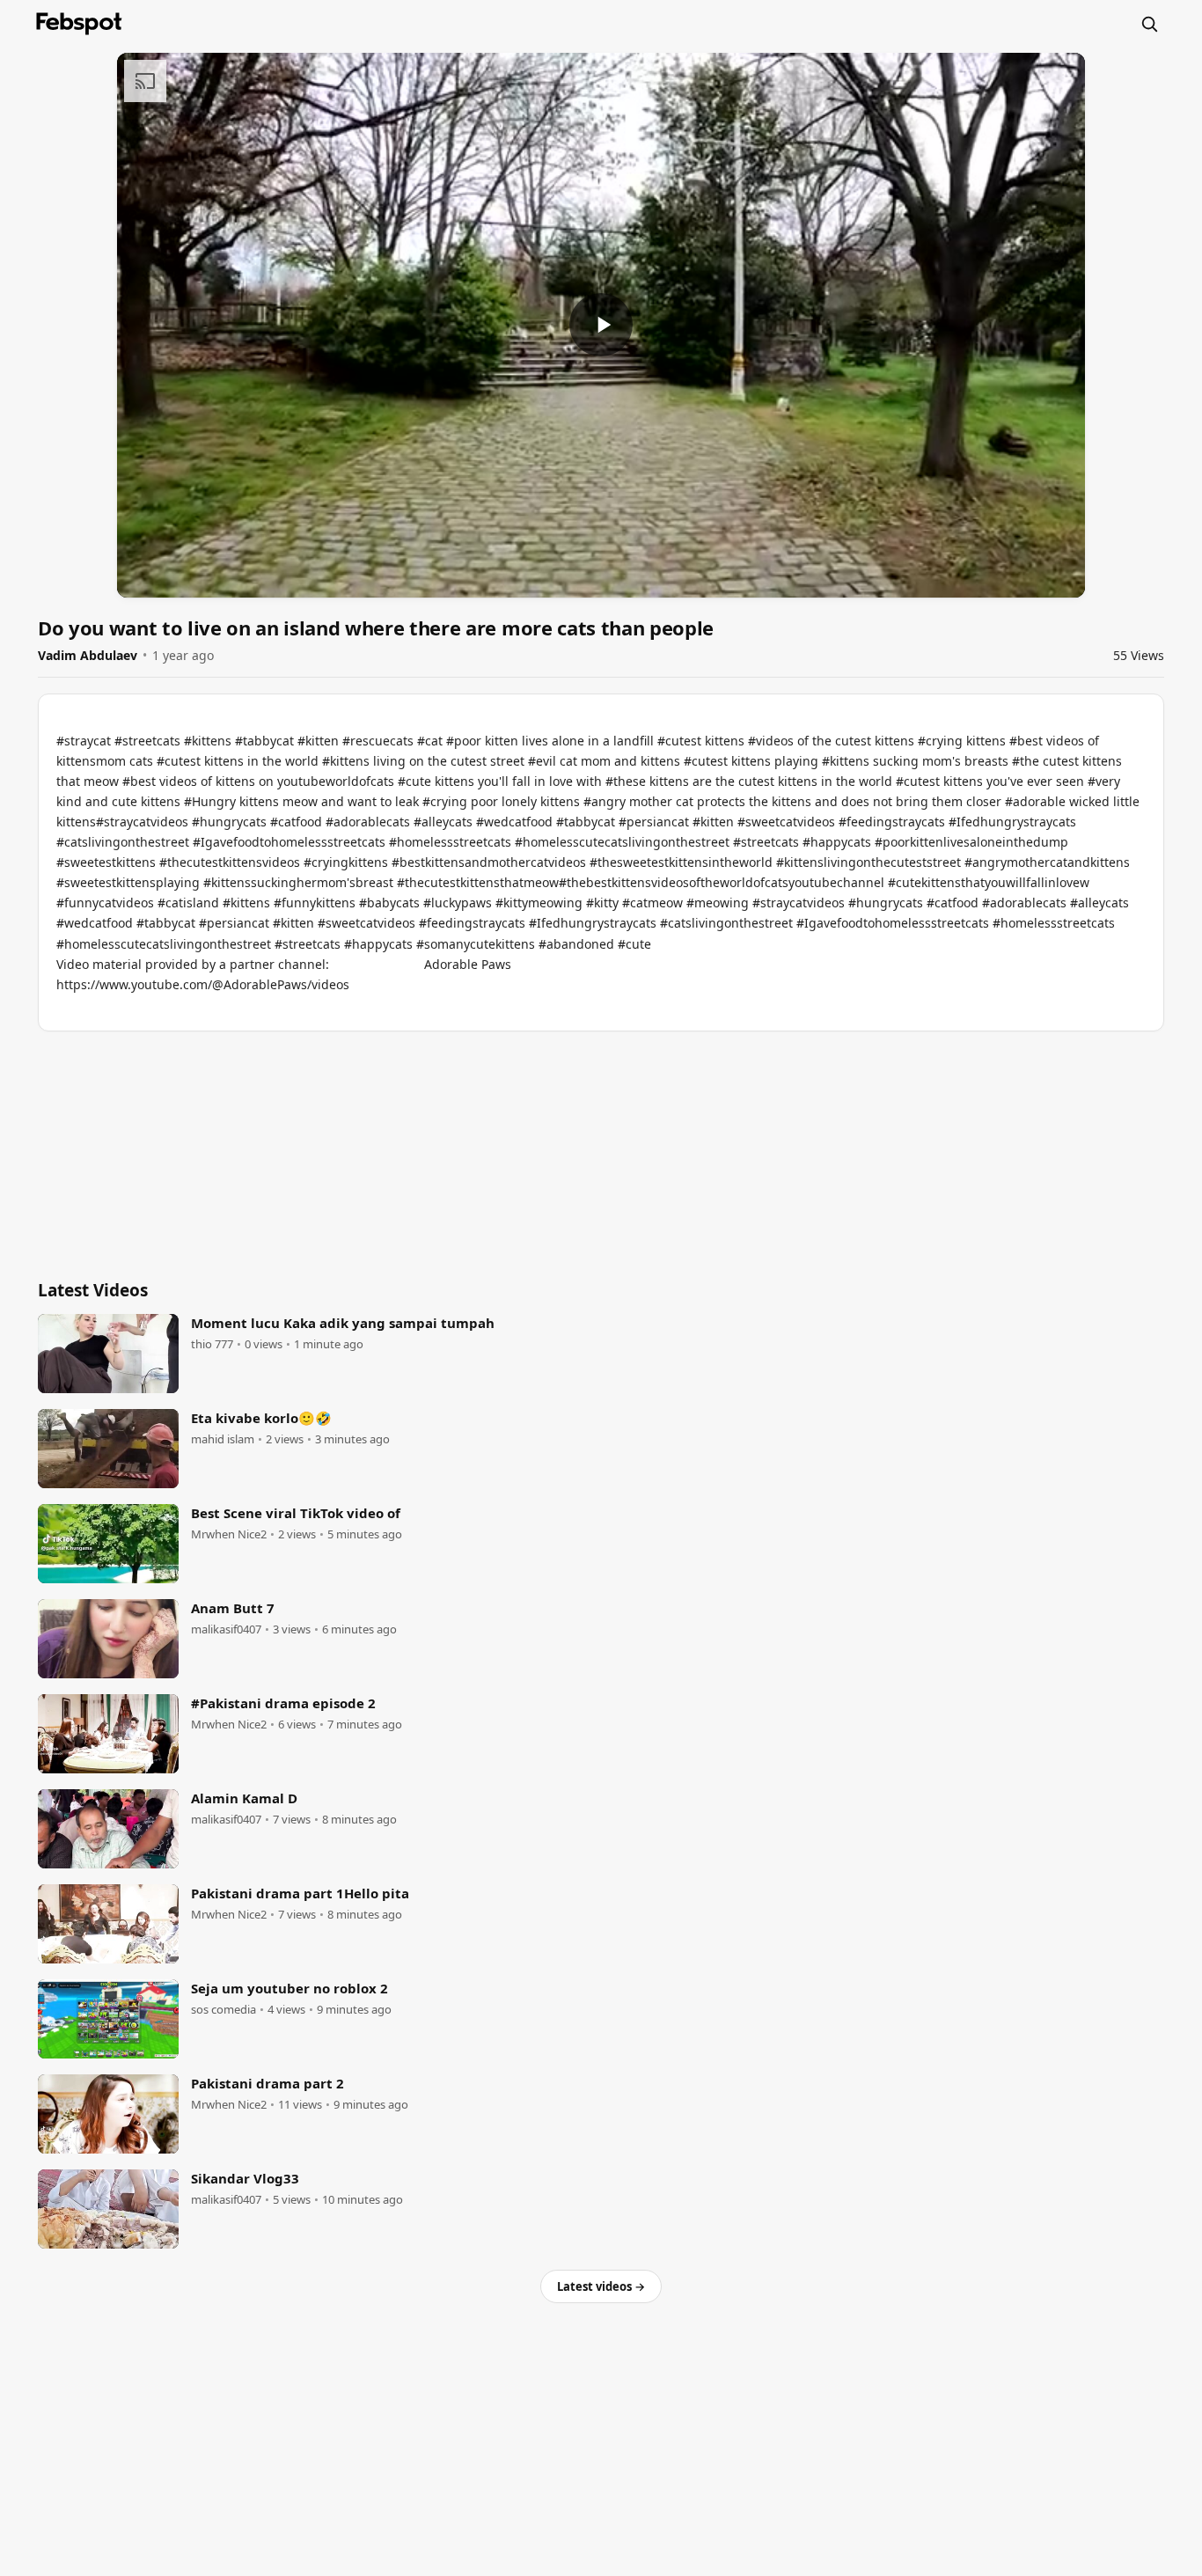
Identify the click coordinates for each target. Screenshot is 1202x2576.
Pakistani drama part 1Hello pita (300, 1893)
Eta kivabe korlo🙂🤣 (261, 1418)
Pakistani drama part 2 (268, 2083)
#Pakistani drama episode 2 (283, 1703)
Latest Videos (93, 1290)
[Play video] (601, 325)
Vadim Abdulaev (88, 655)
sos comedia (224, 2010)
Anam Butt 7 (233, 1608)
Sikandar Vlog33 (245, 2178)
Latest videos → (601, 2286)
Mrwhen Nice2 (229, 1534)
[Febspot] (79, 24)
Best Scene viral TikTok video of (296, 1513)
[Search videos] (1149, 24)
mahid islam (223, 1439)
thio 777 (212, 1344)
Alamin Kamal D (244, 1798)
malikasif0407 (226, 1629)
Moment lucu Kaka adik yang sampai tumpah (343, 1323)
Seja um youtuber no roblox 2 (290, 1988)
